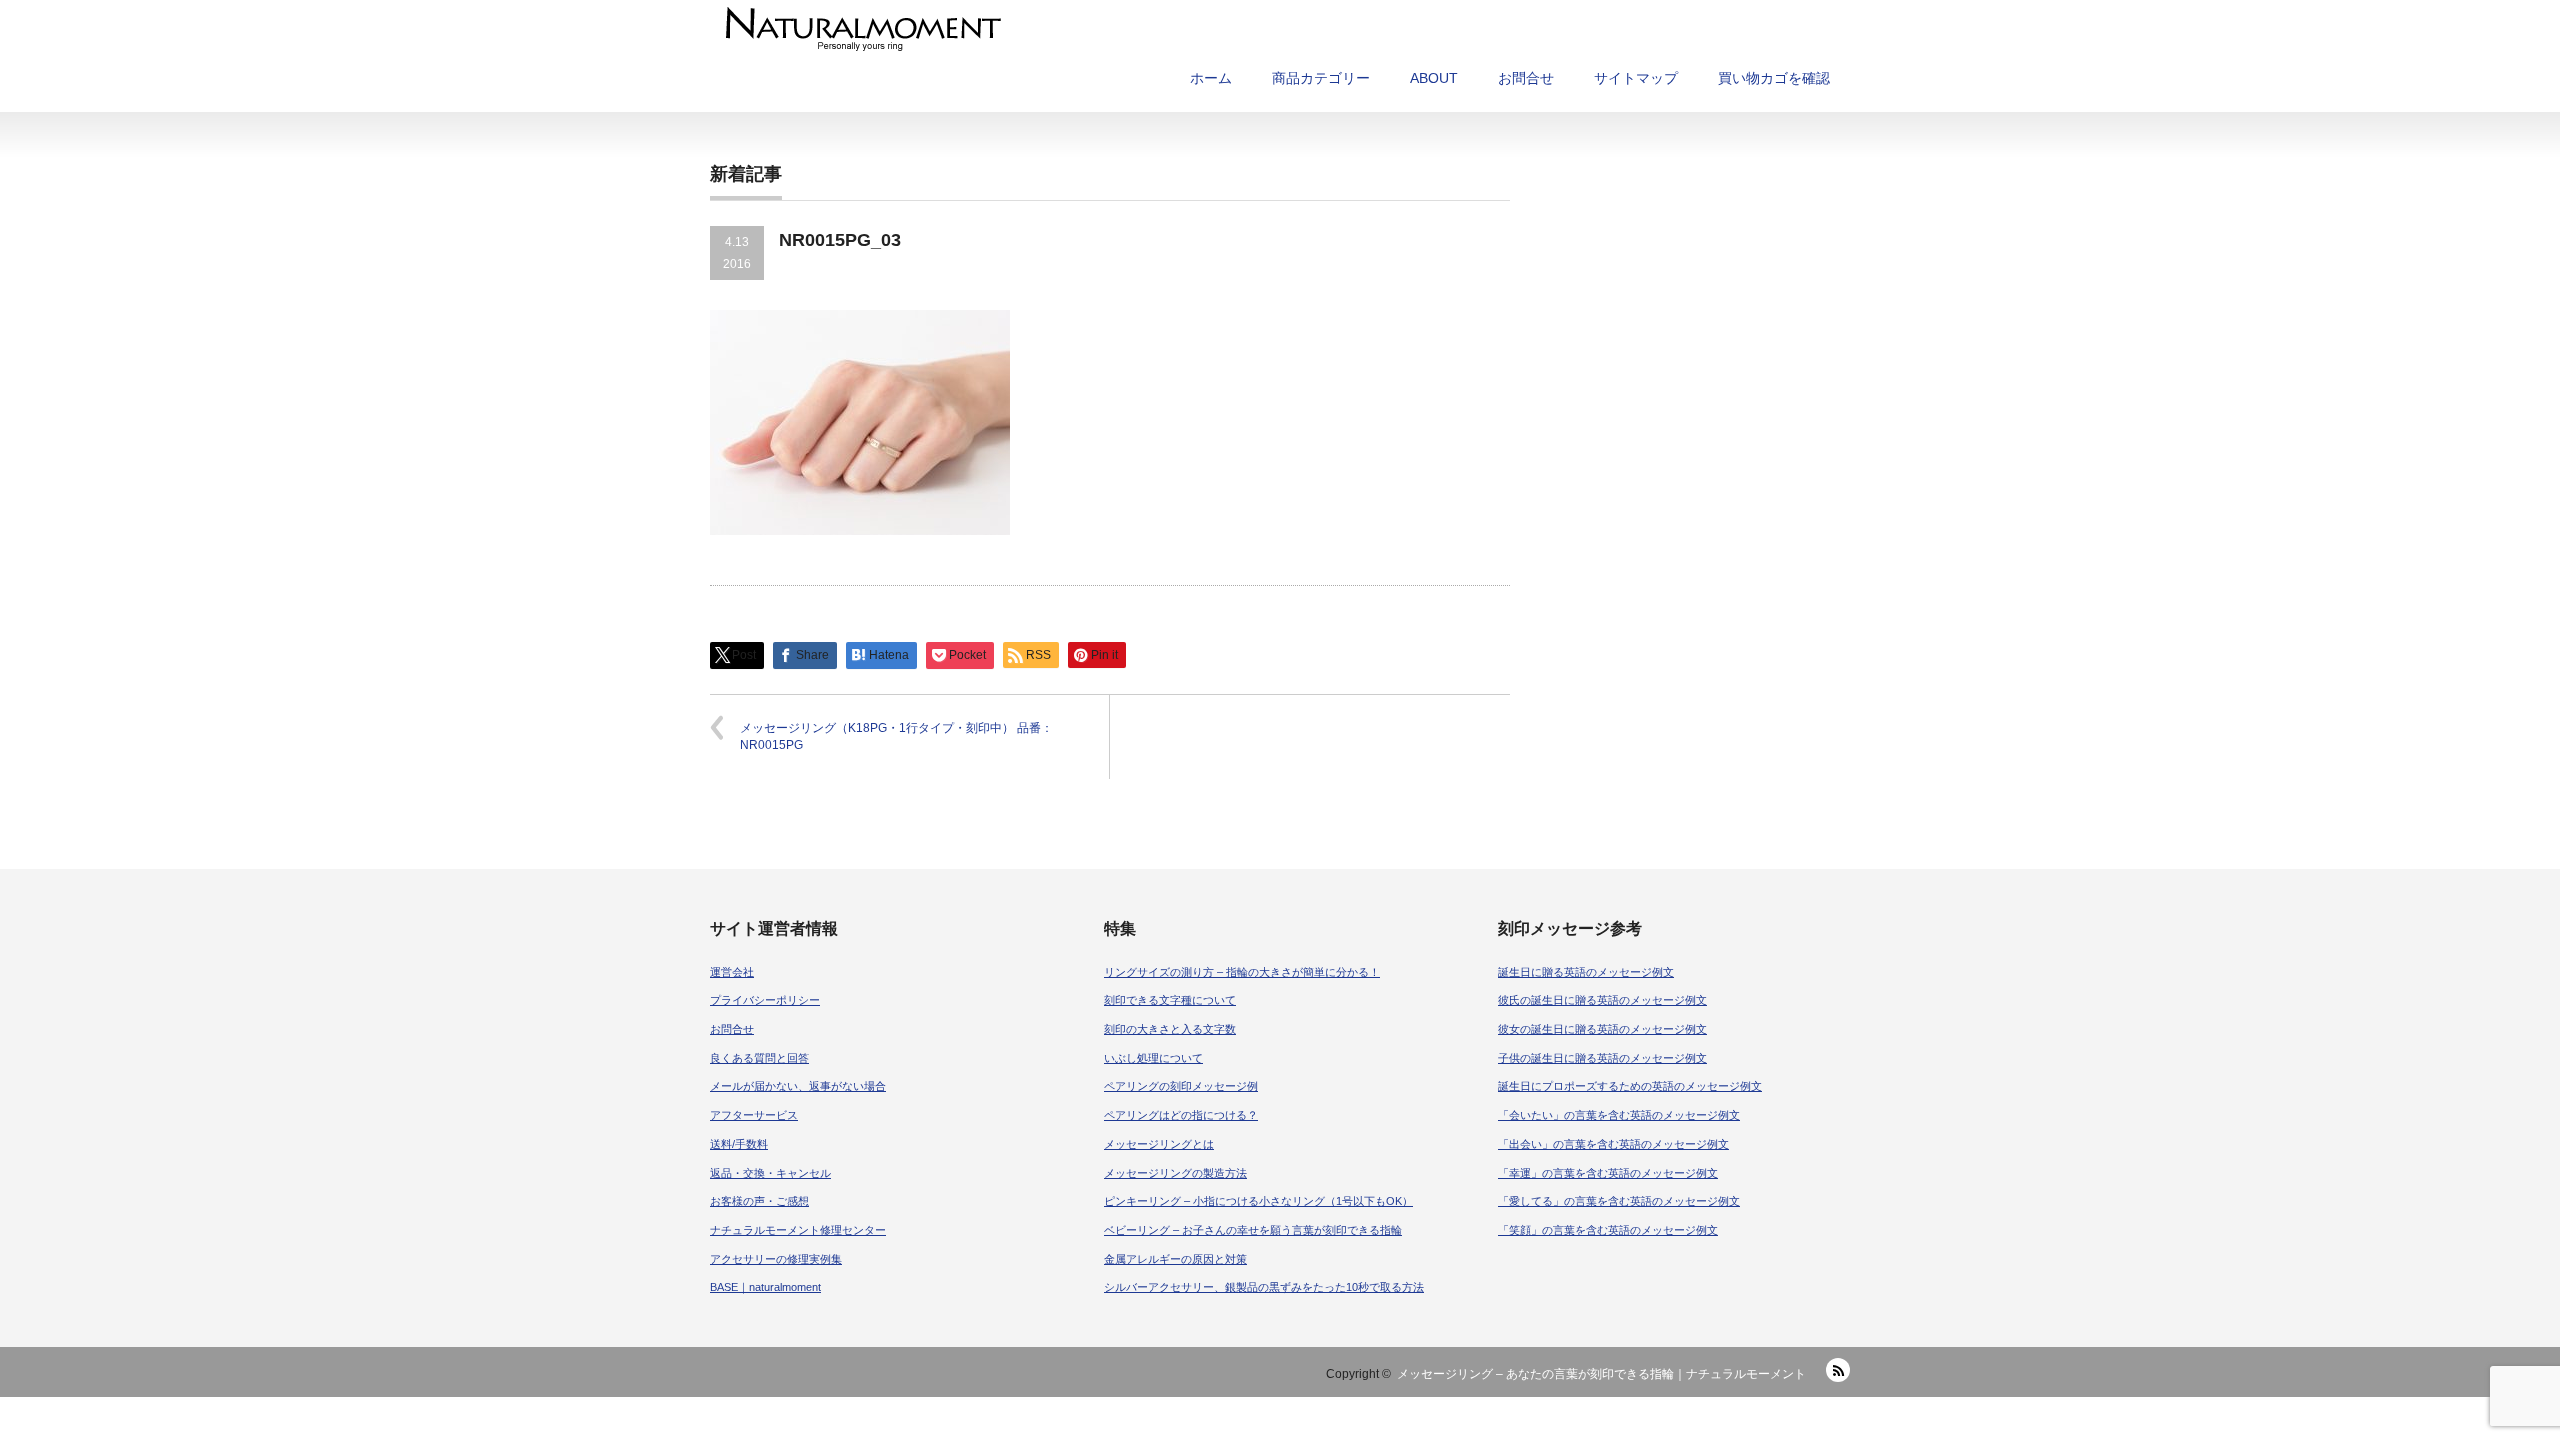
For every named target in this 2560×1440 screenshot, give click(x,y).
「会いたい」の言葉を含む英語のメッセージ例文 (1619, 1115)
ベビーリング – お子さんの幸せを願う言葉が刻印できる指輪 (1253, 1230)
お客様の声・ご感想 (759, 1201)
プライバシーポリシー (765, 1000)
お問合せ (1526, 78)
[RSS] (1838, 1370)
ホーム (1211, 78)
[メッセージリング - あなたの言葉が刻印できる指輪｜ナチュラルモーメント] (1124, 29)
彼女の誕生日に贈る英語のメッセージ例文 (1602, 1029)
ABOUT (1434, 78)
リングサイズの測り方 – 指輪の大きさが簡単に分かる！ (1242, 972)
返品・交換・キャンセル (770, 1173)
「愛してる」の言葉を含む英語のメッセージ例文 (1619, 1201)
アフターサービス (754, 1115)
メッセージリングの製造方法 (1175, 1173)
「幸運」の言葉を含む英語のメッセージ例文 (1608, 1173)
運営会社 (732, 972)
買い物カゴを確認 (1774, 78)
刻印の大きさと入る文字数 (1170, 1029)
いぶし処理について (1153, 1058)
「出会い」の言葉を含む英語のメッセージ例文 (1613, 1144)
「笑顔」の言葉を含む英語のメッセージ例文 (1608, 1230)
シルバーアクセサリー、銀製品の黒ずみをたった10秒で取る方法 (1264, 1287)
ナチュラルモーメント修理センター (798, 1230)
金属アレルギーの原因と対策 (1175, 1259)
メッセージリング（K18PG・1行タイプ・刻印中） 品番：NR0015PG (896, 736)
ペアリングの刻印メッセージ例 (1181, 1086)
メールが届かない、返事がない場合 (798, 1086)
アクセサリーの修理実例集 (776, 1259)
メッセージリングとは (1159, 1144)
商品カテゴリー (1321, 78)
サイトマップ (1636, 78)
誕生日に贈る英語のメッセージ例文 (1586, 972)
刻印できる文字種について (1170, 1000)
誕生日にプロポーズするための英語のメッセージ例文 (1630, 1086)
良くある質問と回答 (759, 1058)
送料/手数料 (739, 1144)
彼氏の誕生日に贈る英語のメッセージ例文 (1602, 1000)
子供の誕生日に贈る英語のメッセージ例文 (1602, 1058)
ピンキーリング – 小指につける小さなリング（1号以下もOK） (1258, 1201)
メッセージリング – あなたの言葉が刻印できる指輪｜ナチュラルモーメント (1601, 1374)
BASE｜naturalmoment (765, 1287)
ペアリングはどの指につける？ (1181, 1115)
